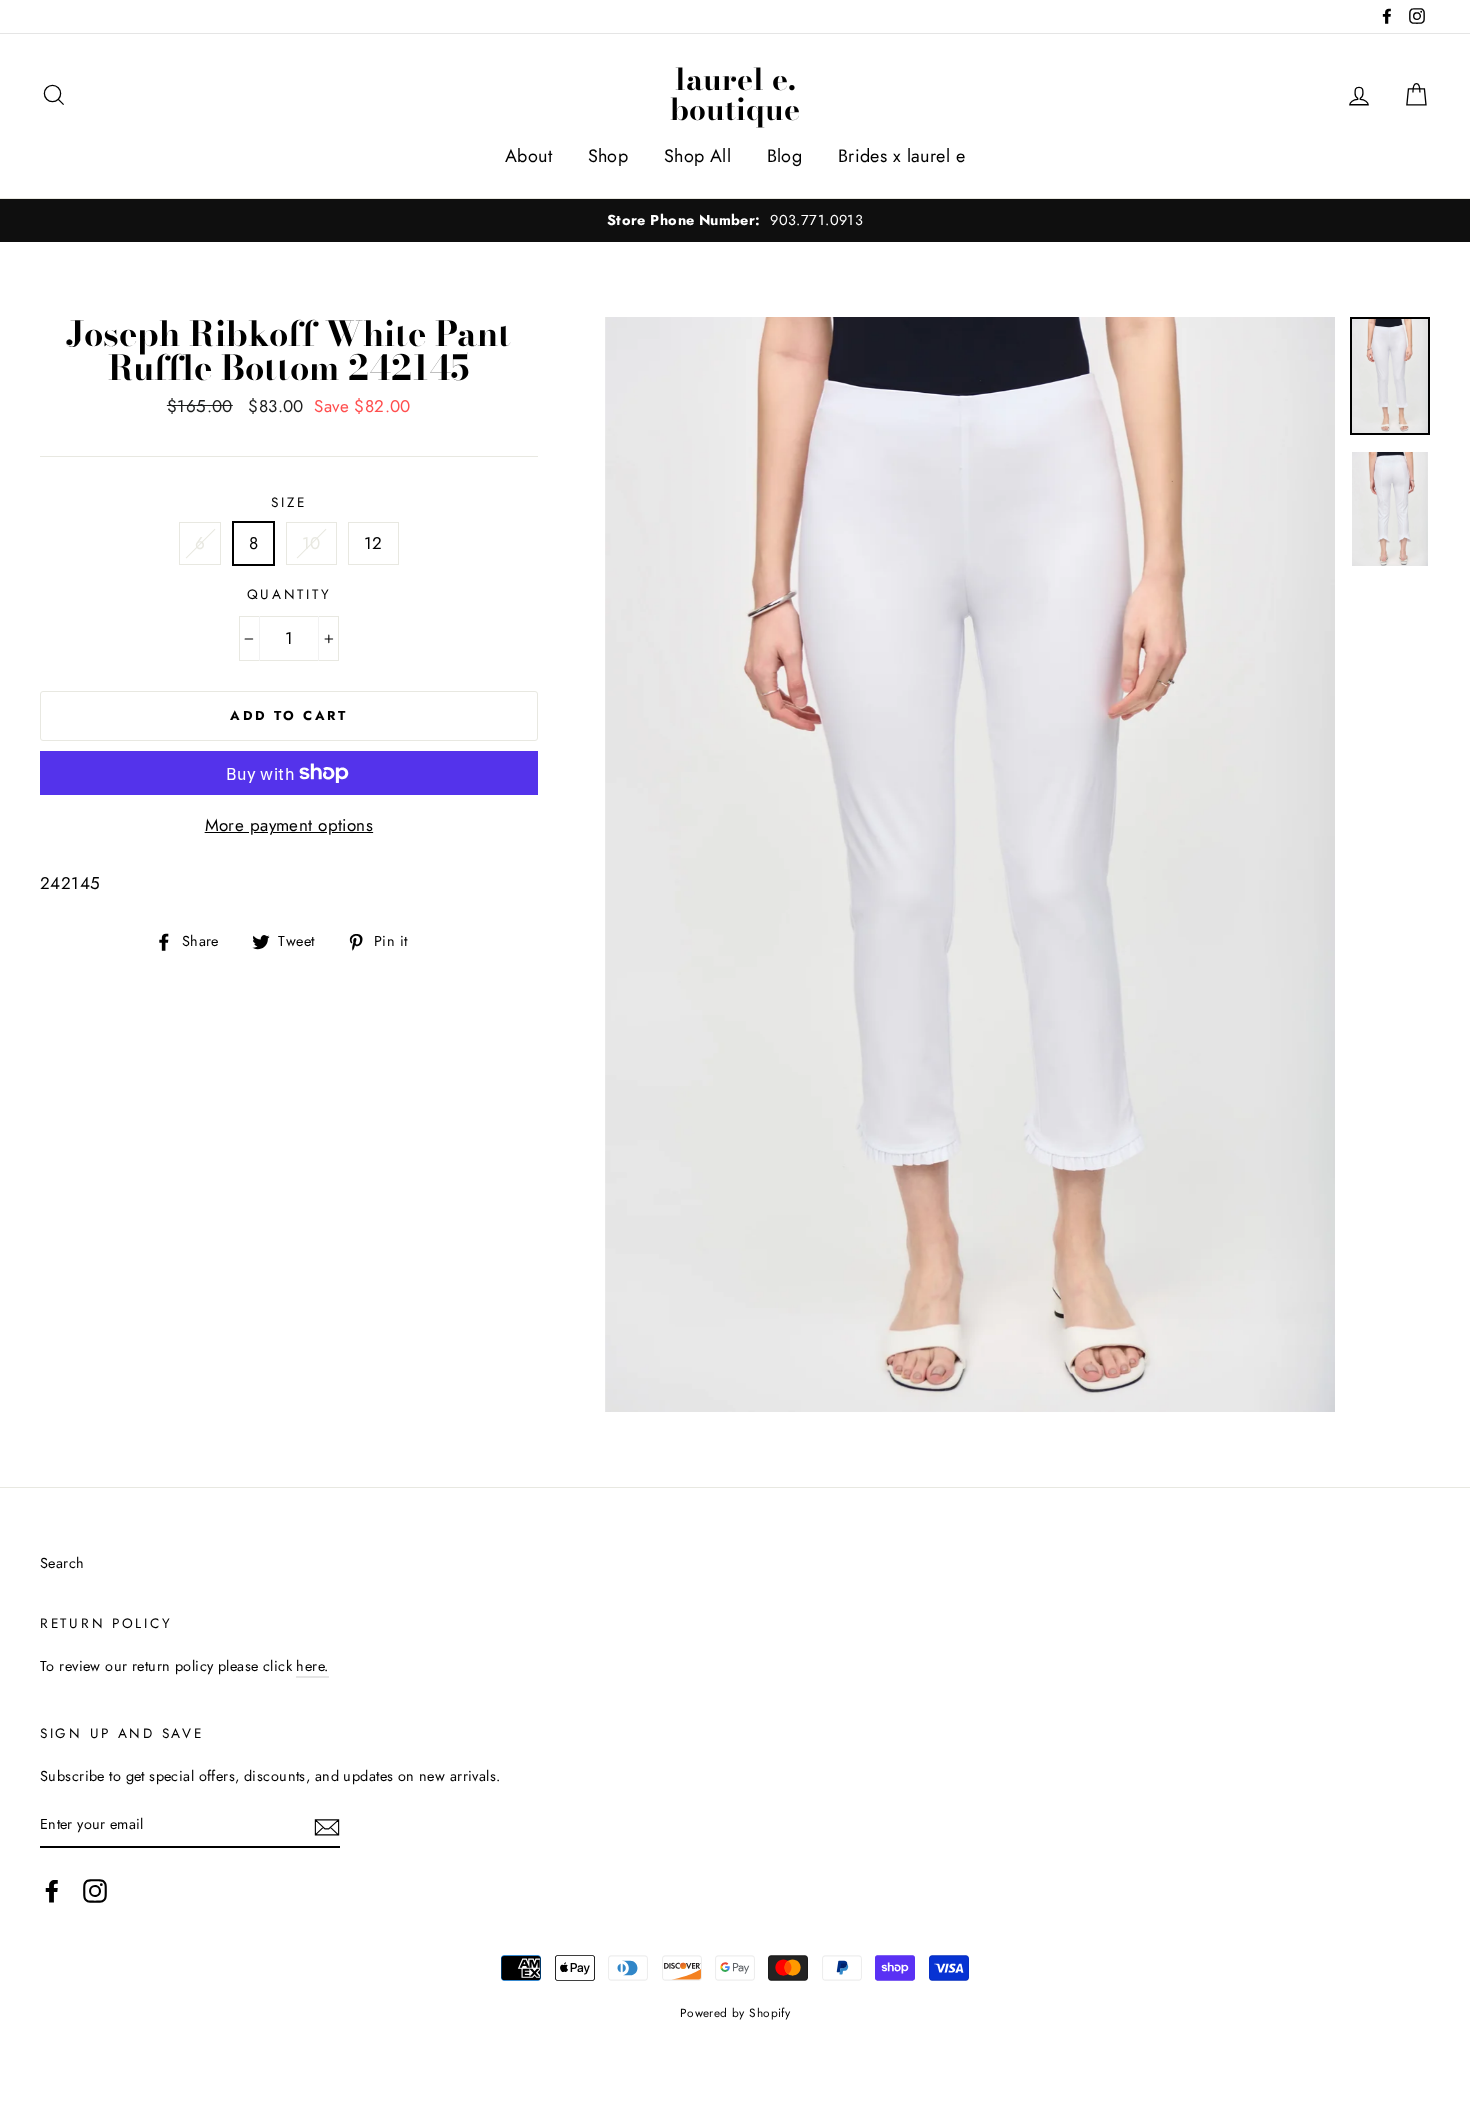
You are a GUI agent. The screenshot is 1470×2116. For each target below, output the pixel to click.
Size (288, 502)
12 (373, 543)
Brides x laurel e (901, 156)
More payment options (289, 825)
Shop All (697, 156)
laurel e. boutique (735, 94)
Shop (608, 156)
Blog (785, 156)
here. (312, 1666)
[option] (735, 220)
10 (311, 543)
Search (62, 1563)
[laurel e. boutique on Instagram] (95, 1890)
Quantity (289, 594)
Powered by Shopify (735, 2012)
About (528, 156)
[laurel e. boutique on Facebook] (52, 1890)
